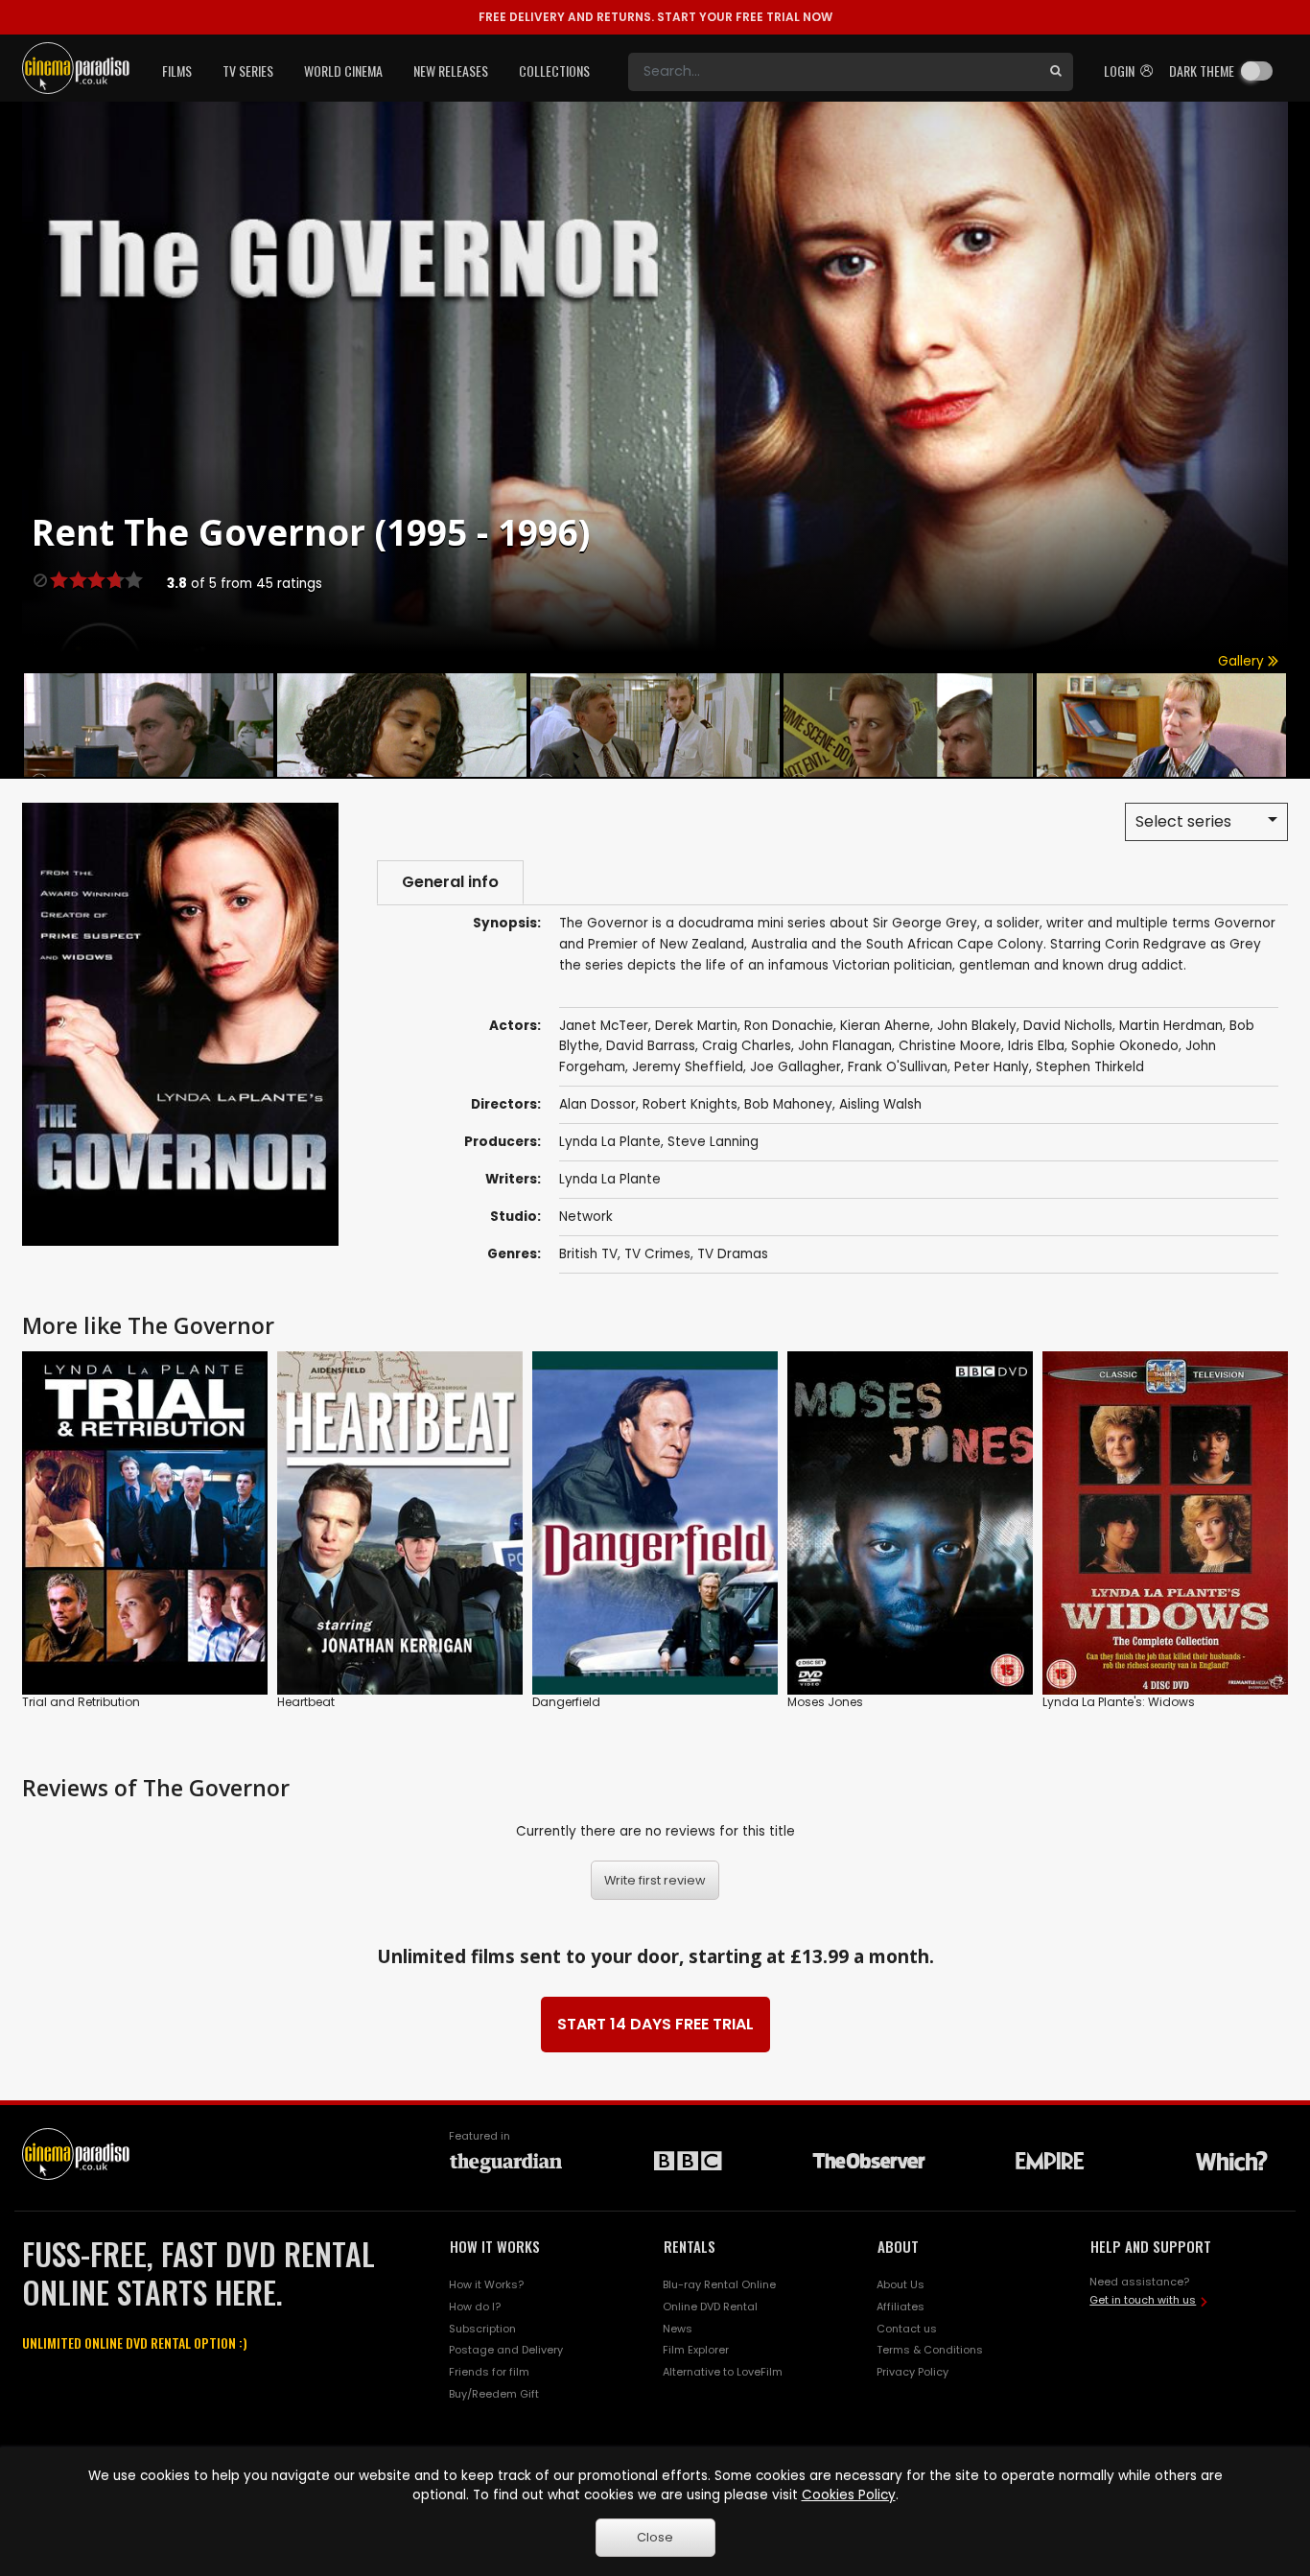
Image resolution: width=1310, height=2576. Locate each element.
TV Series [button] (248, 70)
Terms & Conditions (930, 2350)
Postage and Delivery (506, 2350)
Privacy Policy (912, 2372)
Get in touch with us (1143, 2300)
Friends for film (489, 2372)
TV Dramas (733, 1254)
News (678, 2329)
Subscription (482, 2329)
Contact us (907, 2329)
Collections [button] (554, 70)
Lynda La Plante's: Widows (1119, 1702)
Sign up (145, 1640)
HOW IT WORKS (495, 2246)
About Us (901, 2284)
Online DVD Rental (710, 2307)
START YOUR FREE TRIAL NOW (655, 17)
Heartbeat (306, 1702)
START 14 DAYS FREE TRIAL (655, 2024)
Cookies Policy (849, 2495)
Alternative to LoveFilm (723, 2372)
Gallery (1243, 661)
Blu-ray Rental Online (719, 2284)
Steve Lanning (713, 1142)
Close (655, 2537)
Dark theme (1202, 70)
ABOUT (898, 2246)
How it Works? (486, 2284)
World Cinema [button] (343, 70)
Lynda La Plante (610, 1142)
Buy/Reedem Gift (494, 2394)
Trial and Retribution (81, 1702)
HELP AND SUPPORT (1151, 2246)
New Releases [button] (451, 70)
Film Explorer (696, 2350)
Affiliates (901, 2307)
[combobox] (833, 72)
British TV (588, 1254)
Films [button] (177, 70)
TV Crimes (657, 1254)
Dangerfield (566, 1702)
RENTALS (690, 2246)
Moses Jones (825, 1702)
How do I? (475, 2307)
